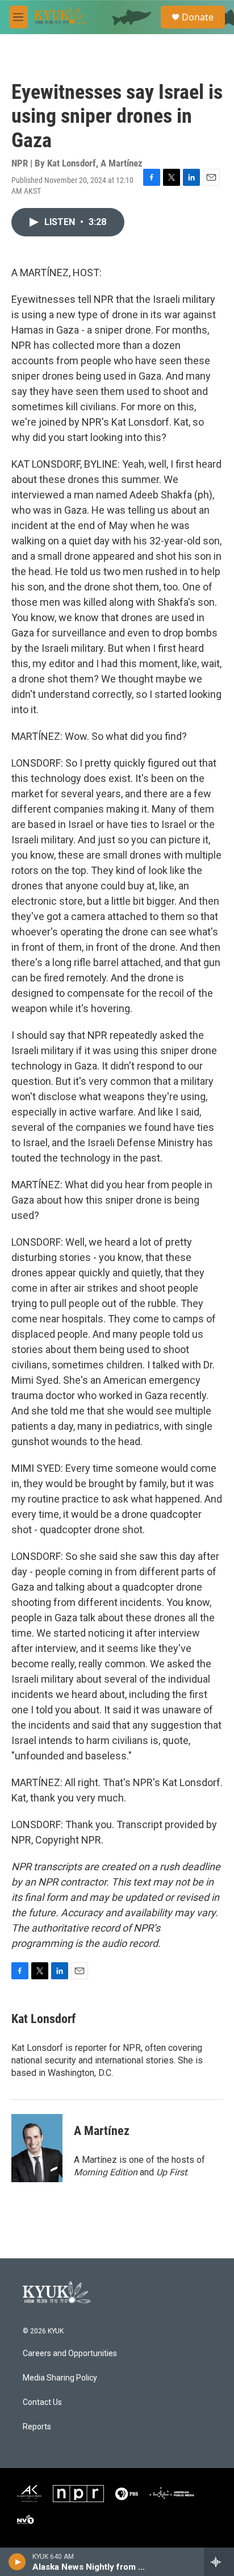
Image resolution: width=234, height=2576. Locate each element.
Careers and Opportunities (70, 2354)
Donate (198, 17)
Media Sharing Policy (60, 2378)
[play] (17, 2562)
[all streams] (219, 2562)
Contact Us (42, 2402)
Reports (37, 2427)
